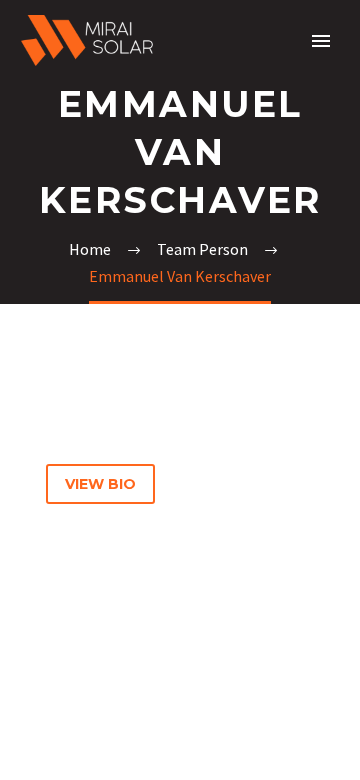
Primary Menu (321, 41)
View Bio (100, 484)
